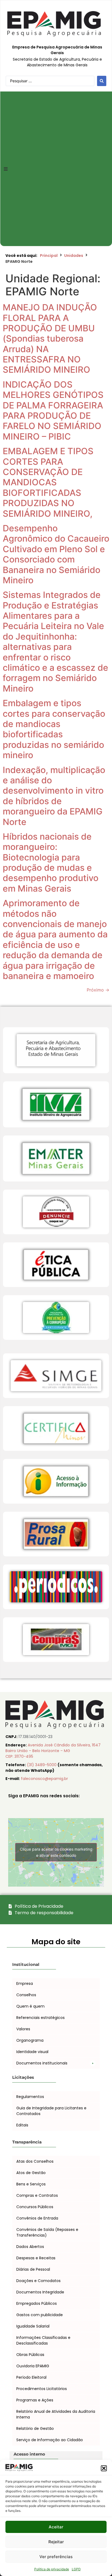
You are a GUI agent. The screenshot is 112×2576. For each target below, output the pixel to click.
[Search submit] (102, 81)
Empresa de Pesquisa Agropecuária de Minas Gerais (57, 50)
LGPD (76, 2569)
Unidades (74, 256)
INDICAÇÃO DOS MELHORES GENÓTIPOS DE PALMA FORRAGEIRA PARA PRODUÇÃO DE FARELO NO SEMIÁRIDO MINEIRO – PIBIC (53, 410)
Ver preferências (56, 2557)
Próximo (98, 990)
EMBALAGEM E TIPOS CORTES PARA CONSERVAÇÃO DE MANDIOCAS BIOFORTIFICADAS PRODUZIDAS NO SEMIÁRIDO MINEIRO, (48, 482)
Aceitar (56, 2527)
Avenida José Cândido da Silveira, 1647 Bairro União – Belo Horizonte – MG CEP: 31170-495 (53, 1751)
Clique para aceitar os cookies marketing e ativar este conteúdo (56, 1852)
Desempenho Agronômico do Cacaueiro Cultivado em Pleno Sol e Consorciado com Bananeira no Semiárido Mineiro (56, 554)
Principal (49, 256)
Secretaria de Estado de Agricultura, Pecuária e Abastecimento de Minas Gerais (57, 62)
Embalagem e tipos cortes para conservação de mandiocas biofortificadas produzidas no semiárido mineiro (54, 729)
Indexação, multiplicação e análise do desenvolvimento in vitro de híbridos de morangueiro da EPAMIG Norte (54, 796)
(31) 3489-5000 (42, 1765)
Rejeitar (56, 2542)
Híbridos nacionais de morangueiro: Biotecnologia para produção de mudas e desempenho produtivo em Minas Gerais (51, 863)
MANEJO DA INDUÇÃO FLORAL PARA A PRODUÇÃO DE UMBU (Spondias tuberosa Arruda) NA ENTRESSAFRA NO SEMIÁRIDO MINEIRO (50, 338)
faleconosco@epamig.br (44, 1779)
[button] (104, 2468)
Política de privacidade (52, 2569)
